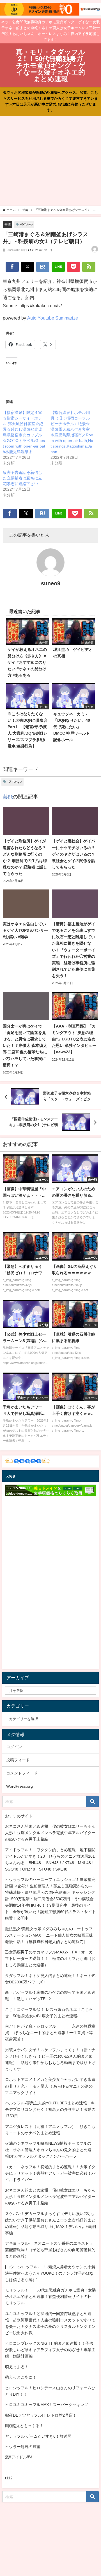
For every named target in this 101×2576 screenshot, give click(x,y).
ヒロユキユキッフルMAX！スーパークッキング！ (49, 2405)
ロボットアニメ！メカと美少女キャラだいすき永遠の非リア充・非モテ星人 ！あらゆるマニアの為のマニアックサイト (50, 2086)
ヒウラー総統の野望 (23, 2447)
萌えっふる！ (17, 2367)
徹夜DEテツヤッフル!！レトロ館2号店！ (41, 2415)
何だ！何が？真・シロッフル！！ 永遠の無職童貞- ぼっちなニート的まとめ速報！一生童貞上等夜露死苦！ (50, 2033)
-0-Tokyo (26, 224)
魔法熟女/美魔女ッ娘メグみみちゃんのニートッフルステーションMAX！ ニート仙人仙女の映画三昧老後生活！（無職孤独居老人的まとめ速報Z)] (49, 1935)
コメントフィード (22, 1773)
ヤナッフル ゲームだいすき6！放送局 (38, 2436)
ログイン (14, 1747)
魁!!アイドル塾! (19, 2457)
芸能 (8, 224)
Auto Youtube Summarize (53, 318)
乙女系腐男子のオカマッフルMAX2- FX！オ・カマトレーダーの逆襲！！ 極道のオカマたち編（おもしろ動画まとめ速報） (50, 1958)
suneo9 (51, 583)
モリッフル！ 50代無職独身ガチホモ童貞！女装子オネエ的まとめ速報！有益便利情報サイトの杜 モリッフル (50, 2296)
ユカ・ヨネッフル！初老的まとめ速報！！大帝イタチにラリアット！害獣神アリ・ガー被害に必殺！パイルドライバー (50, 2173)
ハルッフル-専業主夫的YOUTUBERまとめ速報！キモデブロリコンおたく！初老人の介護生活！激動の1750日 (50, 2109)
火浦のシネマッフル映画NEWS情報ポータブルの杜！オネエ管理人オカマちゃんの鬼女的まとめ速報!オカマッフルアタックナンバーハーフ (48, 2150)
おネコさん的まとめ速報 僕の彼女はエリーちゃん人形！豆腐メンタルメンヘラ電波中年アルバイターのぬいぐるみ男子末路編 (50, 1833)
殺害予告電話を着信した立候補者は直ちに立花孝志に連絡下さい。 (22, 478)
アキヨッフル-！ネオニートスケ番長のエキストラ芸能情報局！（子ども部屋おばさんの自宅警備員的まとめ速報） (50, 2250)
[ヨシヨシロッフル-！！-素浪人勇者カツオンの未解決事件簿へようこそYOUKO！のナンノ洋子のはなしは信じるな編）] (50, 2273)
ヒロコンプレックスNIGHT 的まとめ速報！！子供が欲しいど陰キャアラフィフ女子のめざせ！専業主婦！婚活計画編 (50, 2350)
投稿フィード (18, 1760)
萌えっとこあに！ (21, 2377)
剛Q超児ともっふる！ (24, 2426)
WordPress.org (19, 1786)
